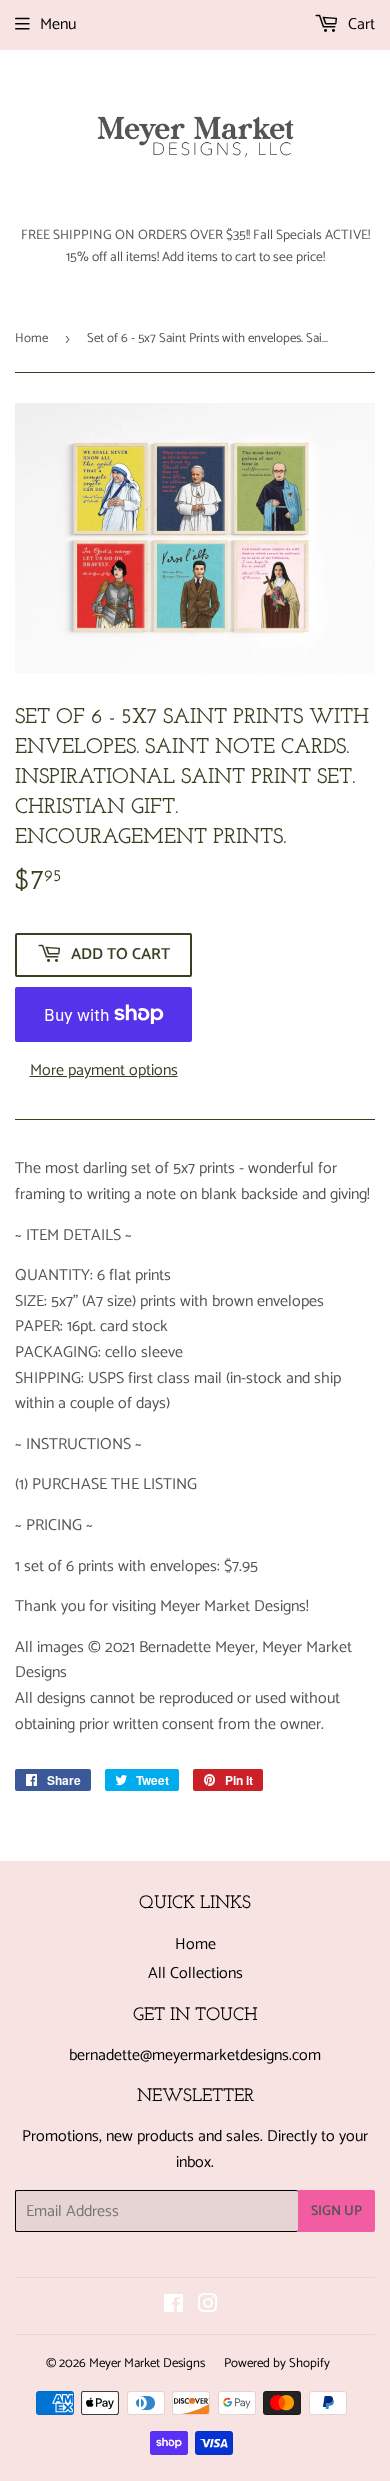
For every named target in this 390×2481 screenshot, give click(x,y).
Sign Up (336, 2211)
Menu (58, 24)
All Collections (195, 1973)
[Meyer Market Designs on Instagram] (208, 2306)
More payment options (104, 1071)
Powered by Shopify (277, 2363)
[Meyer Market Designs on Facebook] (173, 2306)
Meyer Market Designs (147, 2363)
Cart (359, 24)
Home (31, 338)
